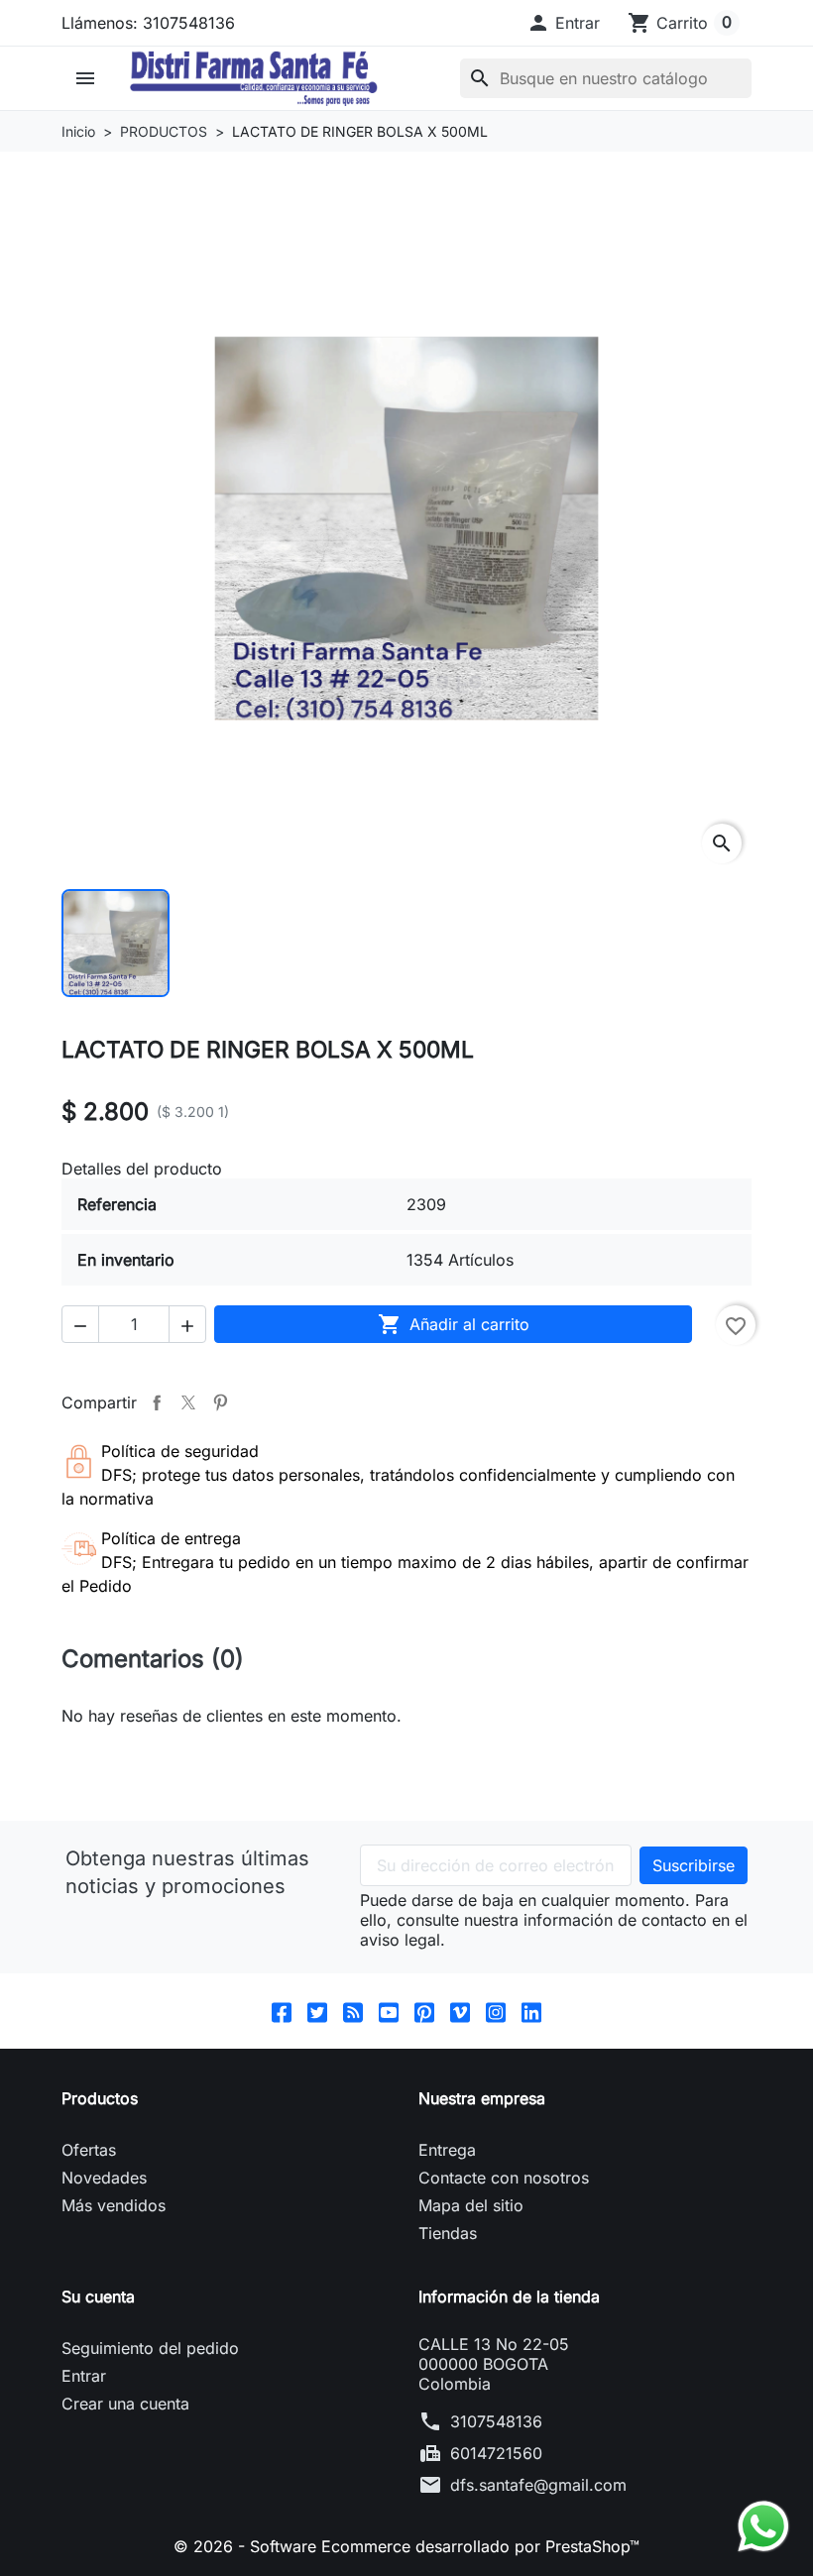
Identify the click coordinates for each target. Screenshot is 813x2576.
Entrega (447, 2150)
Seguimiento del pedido (150, 2348)
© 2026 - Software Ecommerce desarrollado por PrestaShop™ (406, 2546)
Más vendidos (114, 2205)
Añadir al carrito (454, 1324)
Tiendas (448, 2233)
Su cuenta (98, 2296)
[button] (563, 23)
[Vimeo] (460, 2012)
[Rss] (353, 2012)
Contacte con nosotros (504, 2178)
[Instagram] (496, 2012)
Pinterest (220, 1402)
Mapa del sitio (471, 2205)
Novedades (104, 2178)
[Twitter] (317, 2012)
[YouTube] (389, 2012)
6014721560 (496, 2453)
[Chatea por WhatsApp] (763, 2524)
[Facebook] (282, 2012)
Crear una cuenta (125, 2404)
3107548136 (496, 2421)
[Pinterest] (424, 2012)
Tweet (188, 1402)
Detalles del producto (142, 1169)
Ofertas (89, 2150)
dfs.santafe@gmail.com (538, 2485)
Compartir (157, 1402)
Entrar (84, 2376)
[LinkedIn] (531, 2012)
